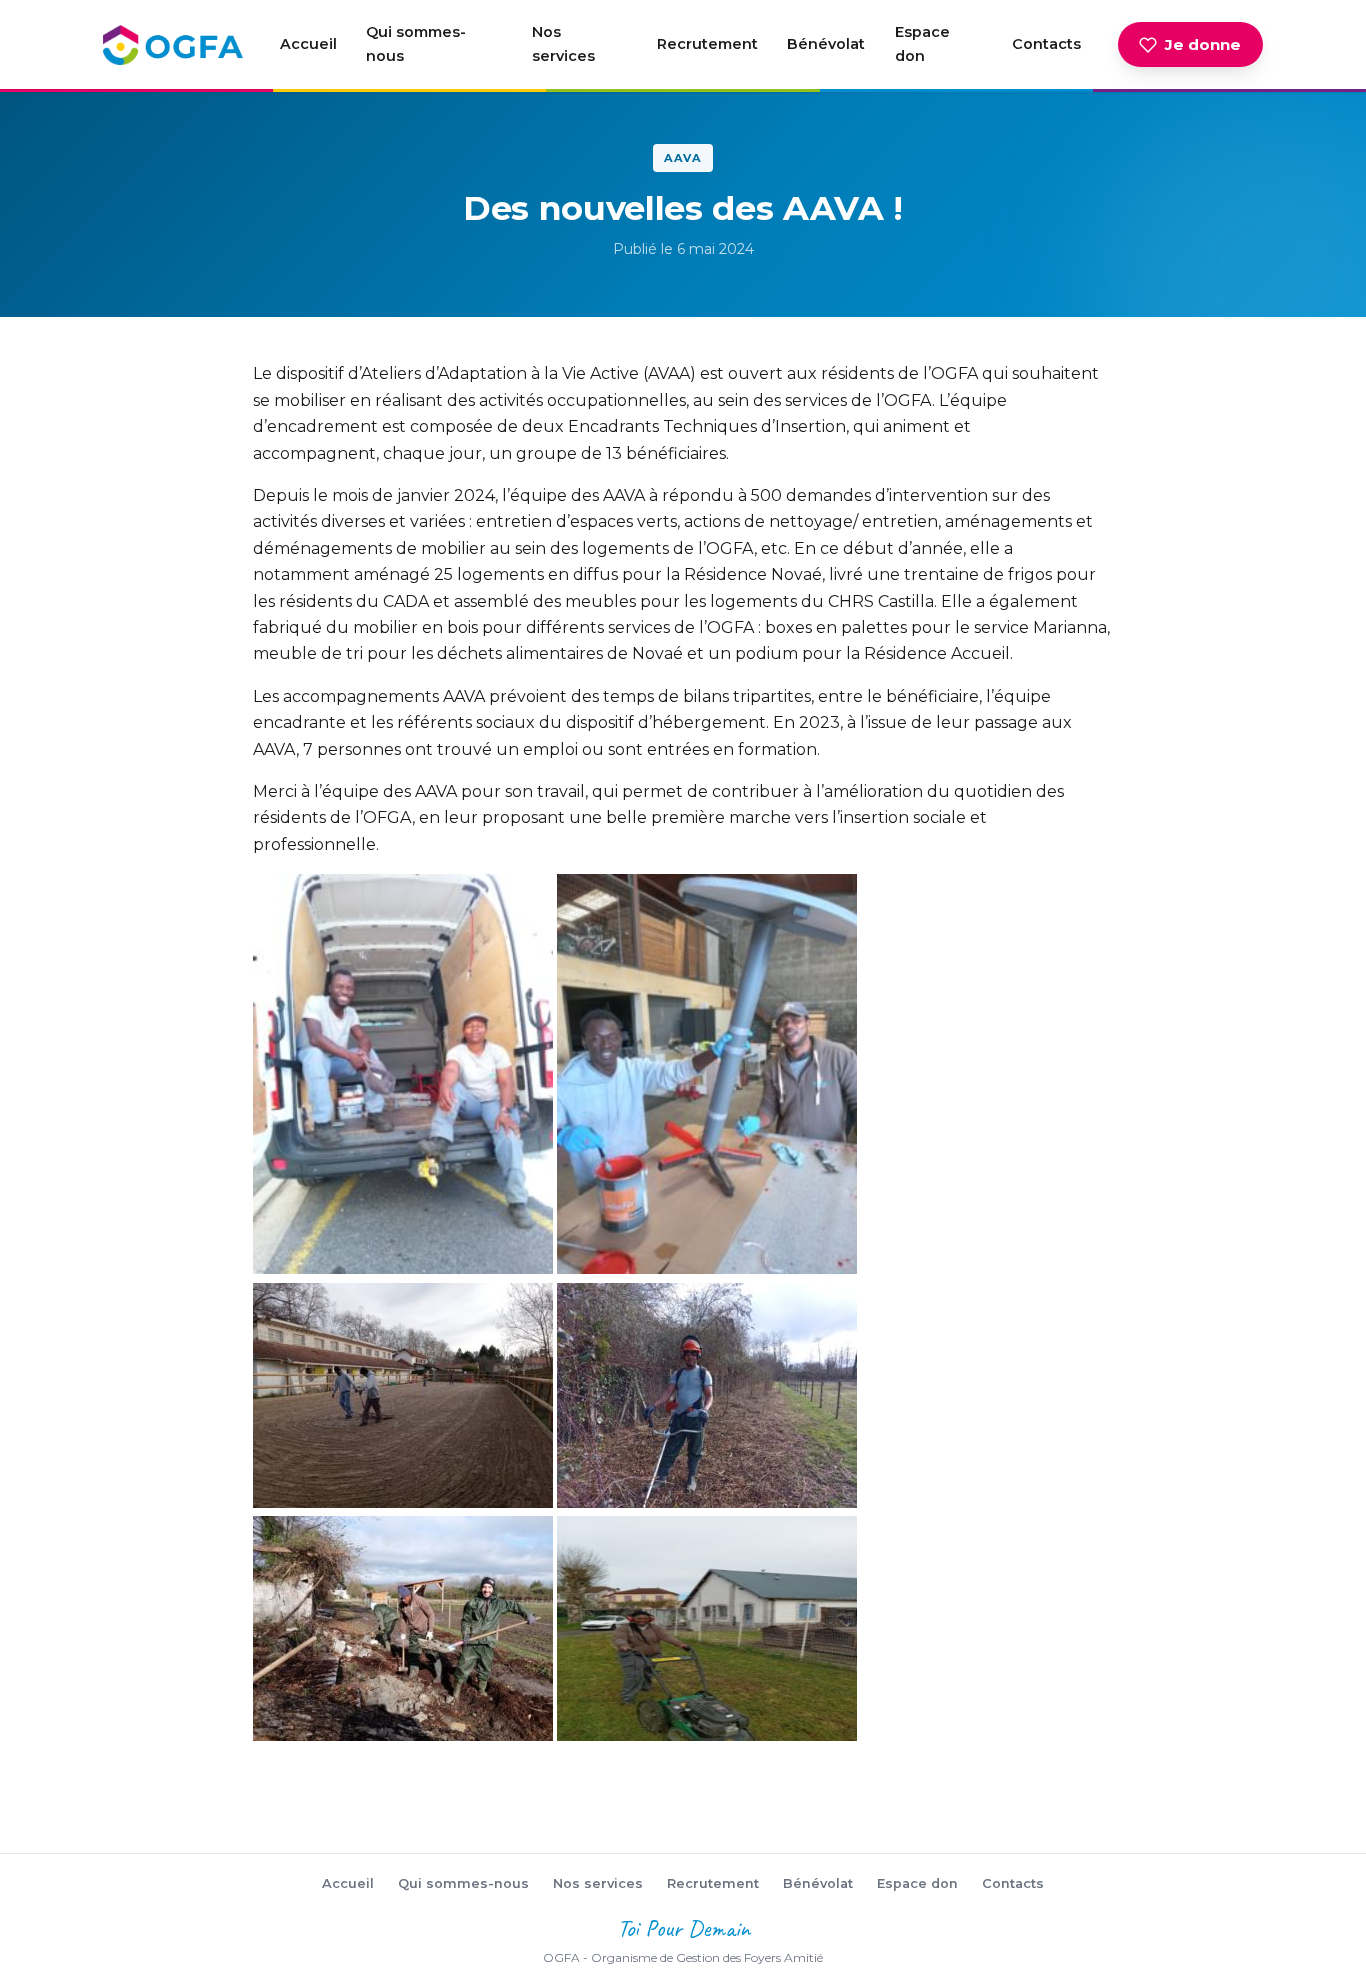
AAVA (683, 158)
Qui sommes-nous (416, 44)
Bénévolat (826, 44)
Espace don (922, 44)
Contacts (1046, 44)
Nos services (563, 44)
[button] (403, 1074)
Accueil (308, 44)
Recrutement (707, 44)
